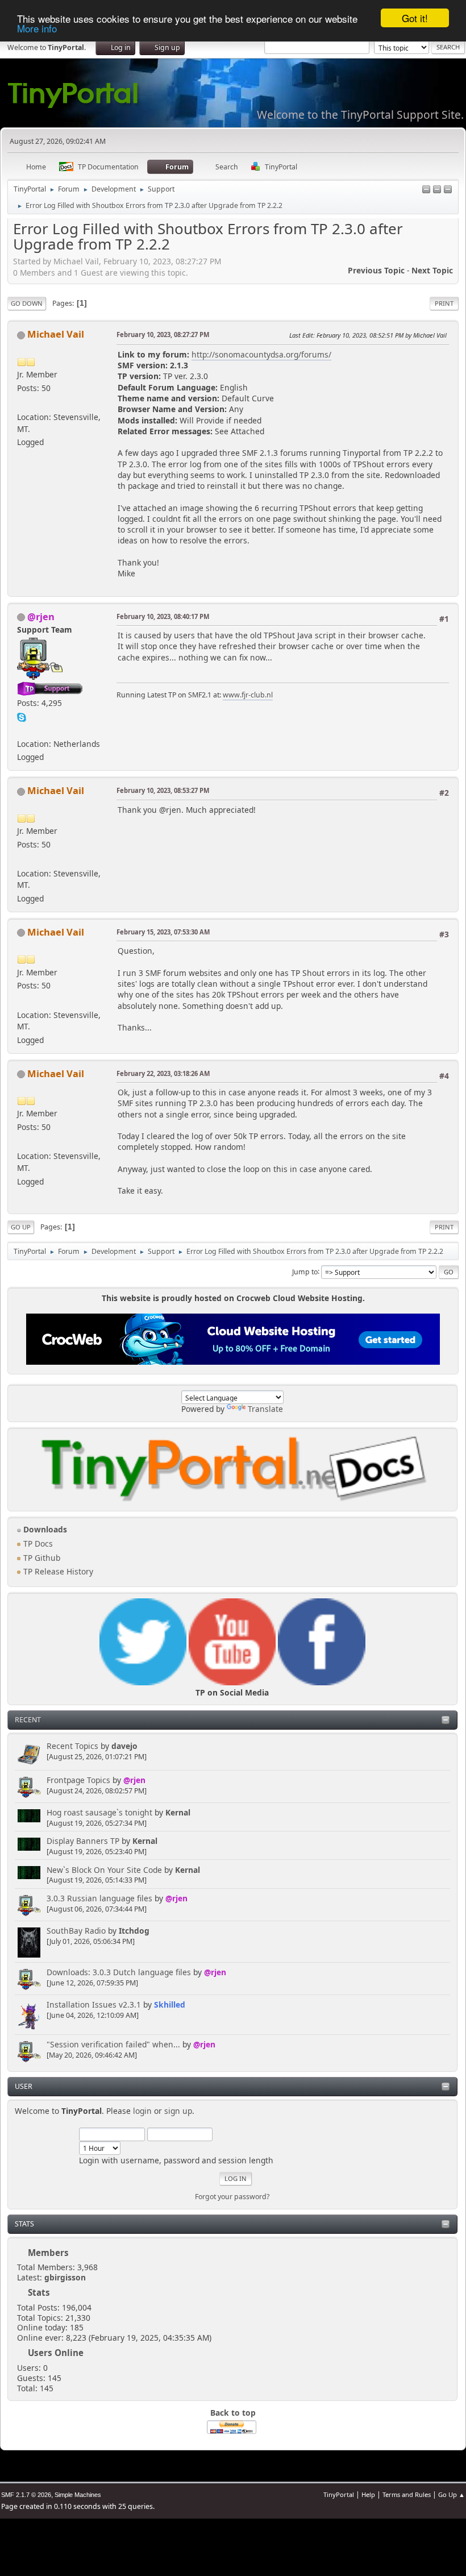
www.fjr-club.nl (248, 695)
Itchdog (134, 1931)
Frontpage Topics (78, 1780)
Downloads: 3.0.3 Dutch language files (119, 1972)
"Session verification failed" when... (113, 2044)
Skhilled (170, 2004)
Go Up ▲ (452, 2494)
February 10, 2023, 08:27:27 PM (163, 335)
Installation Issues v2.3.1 (94, 2004)
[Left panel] (426, 190)
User (24, 2086)
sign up (178, 2111)
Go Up (21, 1227)
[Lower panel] (437, 190)
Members (48, 2253)
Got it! (415, 18)
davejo (124, 1746)
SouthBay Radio (76, 1931)
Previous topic (376, 270)
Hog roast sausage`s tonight (99, 1812)
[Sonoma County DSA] (22, 403)
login (142, 2111)
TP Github (41, 1558)
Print (444, 303)
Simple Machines (78, 2495)
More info (37, 28)
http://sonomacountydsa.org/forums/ (261, 354)
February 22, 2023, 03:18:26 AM (163, 1073)
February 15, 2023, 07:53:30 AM (163, 932)
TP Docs (37, 1543)
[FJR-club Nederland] (22, 730)
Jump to (305, 1271)
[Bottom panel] (448, 190)
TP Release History (57, 1571)
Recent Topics (72, 1746)
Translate (265, 1409)
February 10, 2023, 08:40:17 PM (163, 616)
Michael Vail (56, 334)
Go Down (27, 303)
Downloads (44, 1529)
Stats (24, 2224)
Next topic (432, 270)
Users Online (56, 2353)
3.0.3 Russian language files (99, 1898)
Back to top (233, 2413)
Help (368, 2494)
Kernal (178, 1812)
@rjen (134, 1780)
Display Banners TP (83, 1841)
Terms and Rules (407, 2494)
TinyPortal (339, 2494)
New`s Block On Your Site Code (104, 1870)
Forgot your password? (232, 2197)
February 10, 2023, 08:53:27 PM (163, 790)
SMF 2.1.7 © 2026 (26, 2495)
